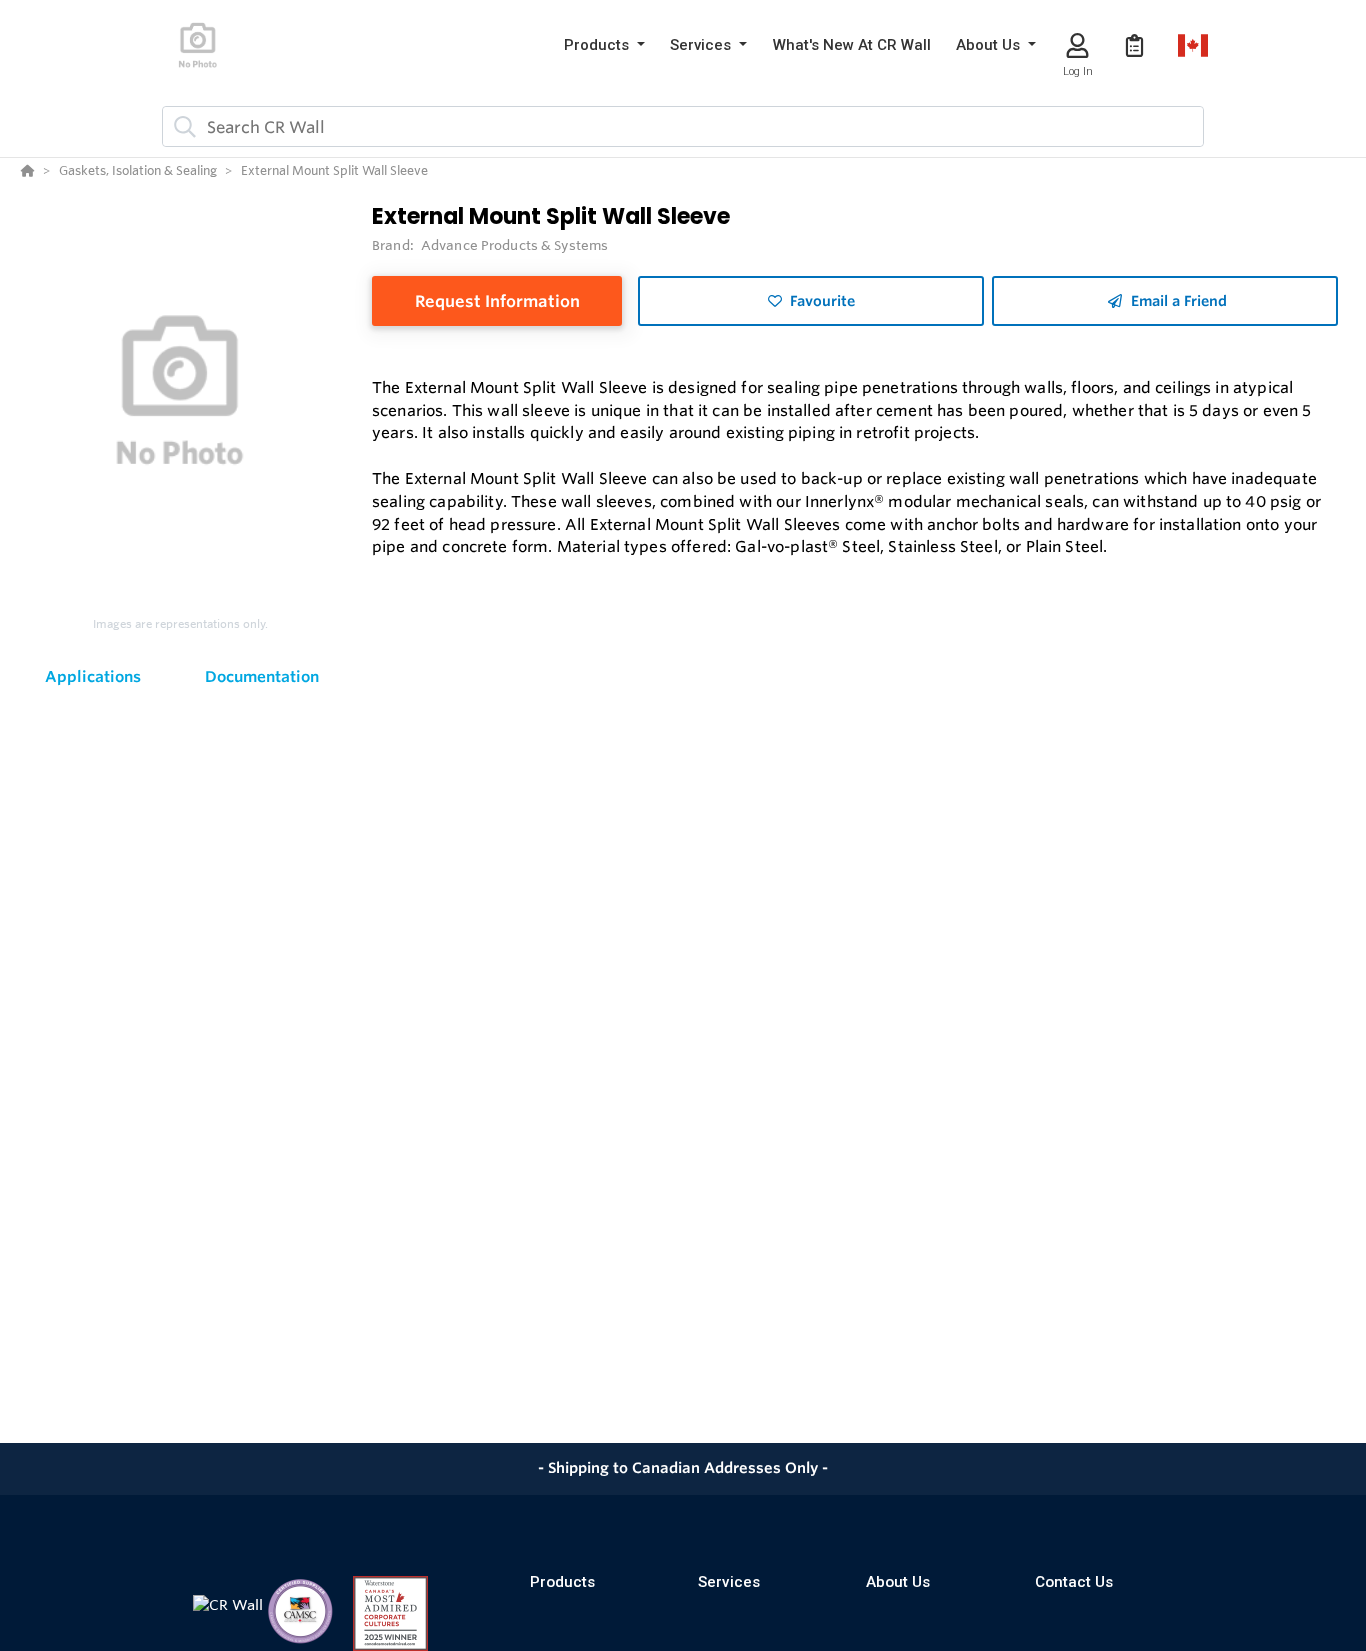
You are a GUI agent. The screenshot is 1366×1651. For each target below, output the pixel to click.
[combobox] (683, 126)
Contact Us (1074, 1582)
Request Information (497, 301)
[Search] (181, 127)
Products (562, 1582)
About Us (898, 1582)
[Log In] (1077, 45)
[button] (604, 45)
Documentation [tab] (262, 676)
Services (729, 1582)
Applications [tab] (93, 676)
